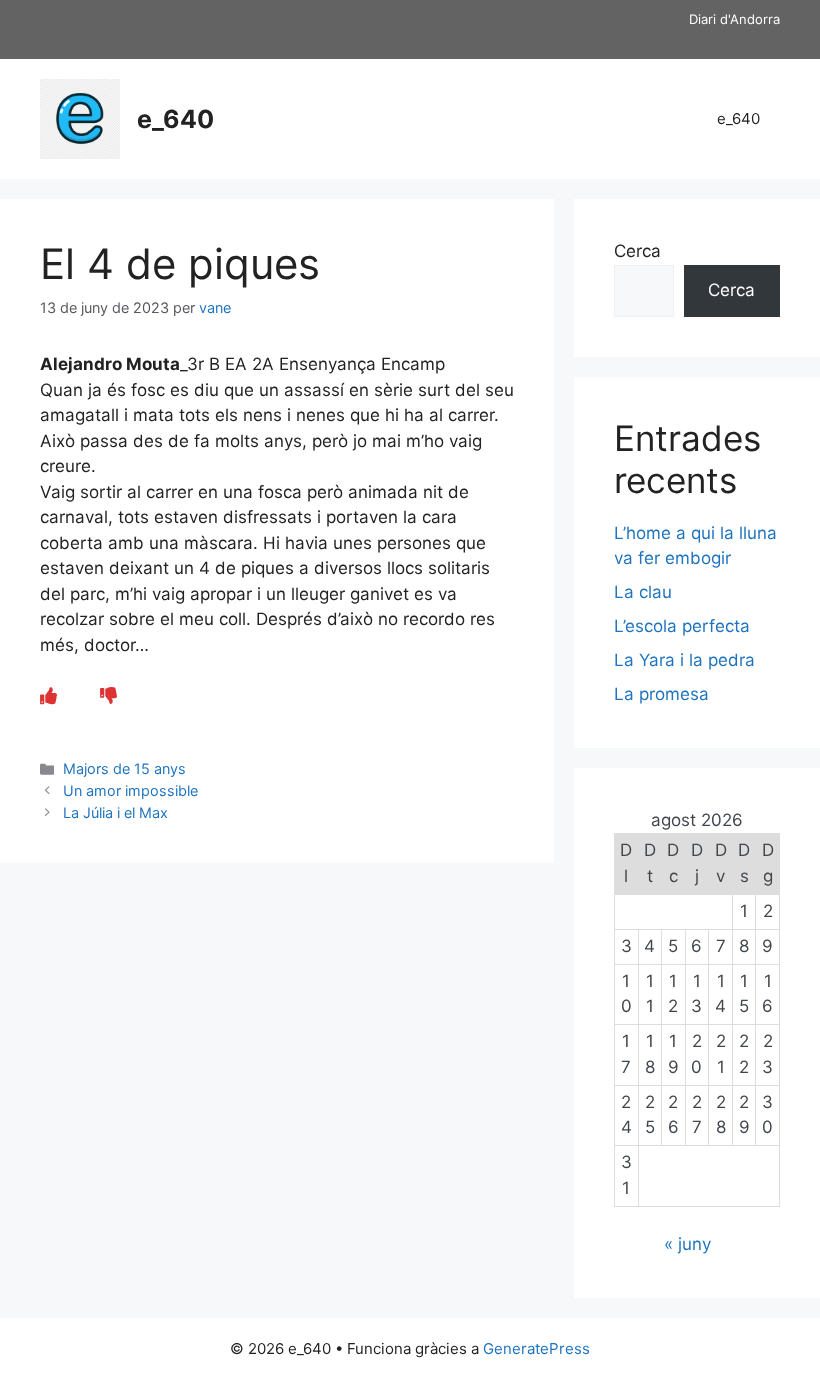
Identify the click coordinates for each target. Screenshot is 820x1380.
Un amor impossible (130, 790)
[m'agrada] (48, 696)
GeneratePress (536, 1348)
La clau (643, 592)
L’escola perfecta (682, 626)
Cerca (637, 251)
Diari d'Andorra (734, 19)
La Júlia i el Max (115, 812)
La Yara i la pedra (684, 660)
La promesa (661, 694)
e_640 (175, 119)
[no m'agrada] (108, 696)
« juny (687, 1244)
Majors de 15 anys (124, 768)
